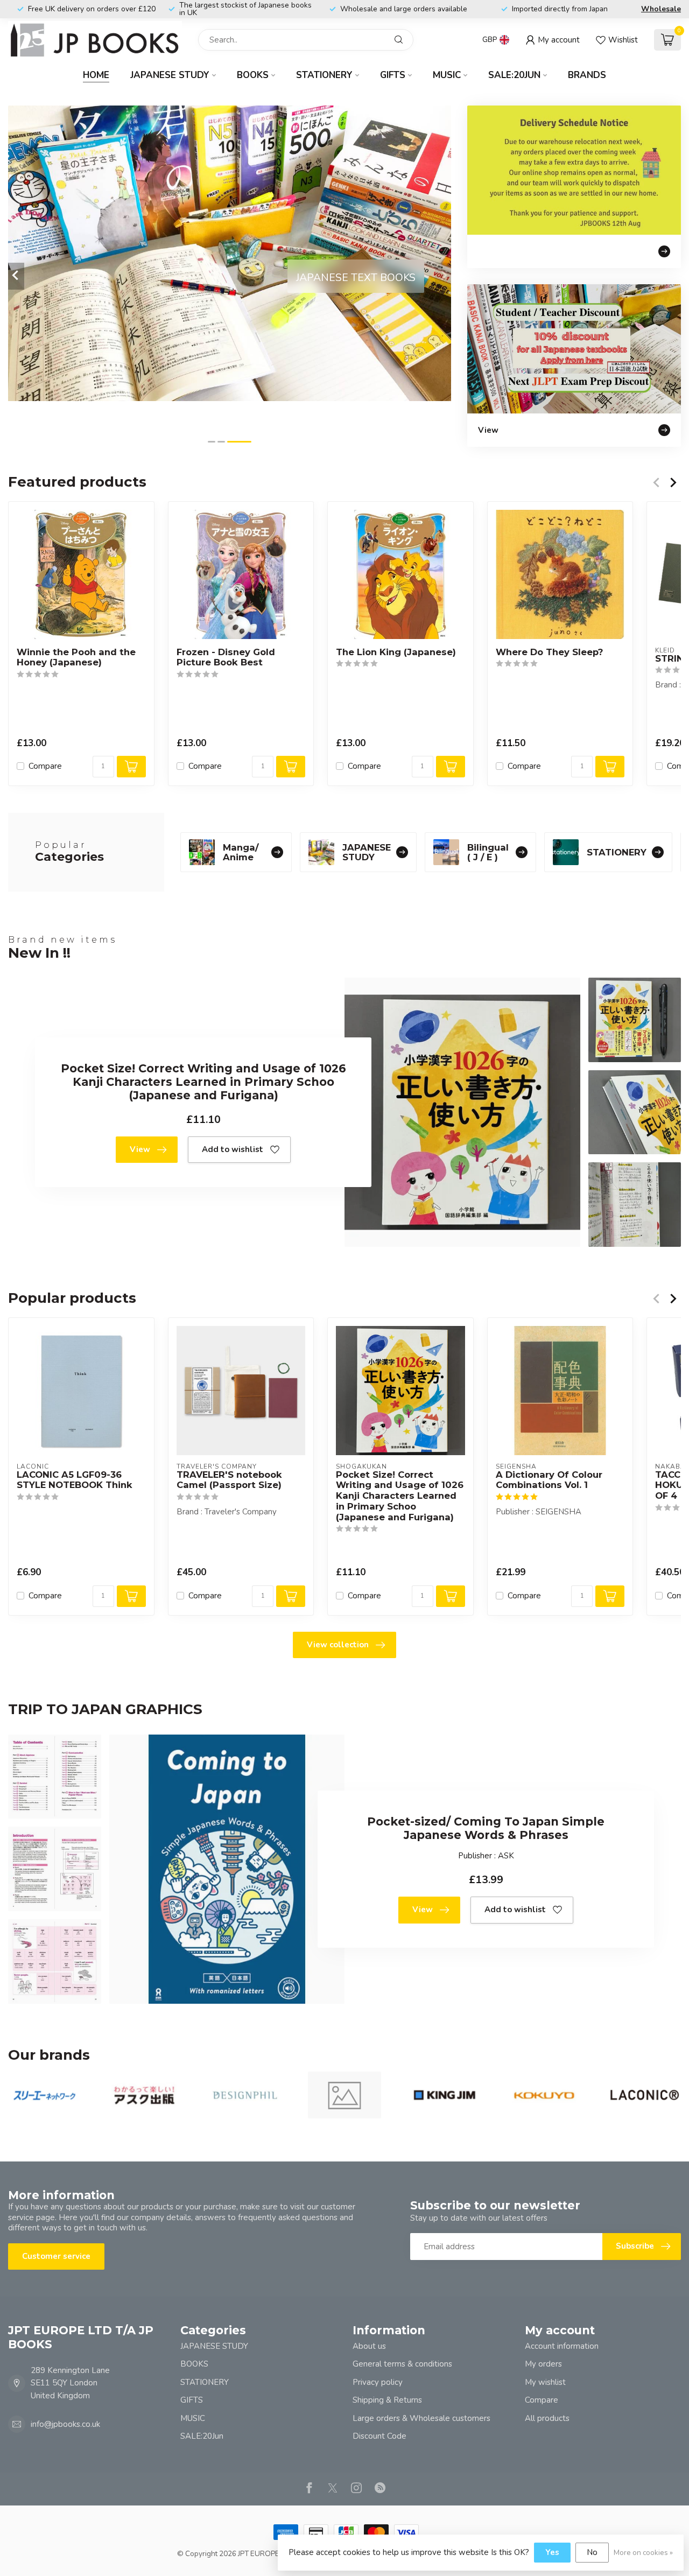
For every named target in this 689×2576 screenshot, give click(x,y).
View (140, 1149)
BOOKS (253, 75)
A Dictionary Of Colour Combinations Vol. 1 (549, 1480)
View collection (338, 1645)
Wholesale (661, 9)
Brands (587, 75)
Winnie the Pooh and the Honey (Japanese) (76, 658)
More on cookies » (643, 2553)
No (592, 2552)
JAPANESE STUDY (170, 75)
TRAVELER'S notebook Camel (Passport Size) (229, 1480)
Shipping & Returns (387, 2400)
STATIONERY (324, 75)
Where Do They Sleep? (549, 652)
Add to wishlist (233, 1149)
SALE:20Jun (514, 75)
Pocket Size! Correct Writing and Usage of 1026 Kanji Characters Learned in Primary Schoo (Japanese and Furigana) (400, 1496)
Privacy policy (378, 2382)
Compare (45, 766)
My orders (543, 2364)
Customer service (56, 2256)
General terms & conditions (402, 2364)
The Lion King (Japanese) (396, 652)
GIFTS (393, 75)
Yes (552, 2552)
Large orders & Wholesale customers (421, 2418)
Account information (562, 2346)
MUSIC (447, 75)
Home (96, 75)
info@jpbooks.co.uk (65, 2424)
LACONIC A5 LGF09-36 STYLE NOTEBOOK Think (75, 1480)
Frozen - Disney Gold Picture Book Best (226, 658)
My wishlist (545, 2382)
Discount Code (379, 2436)
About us (369, 2346)
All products (547, 2418)
